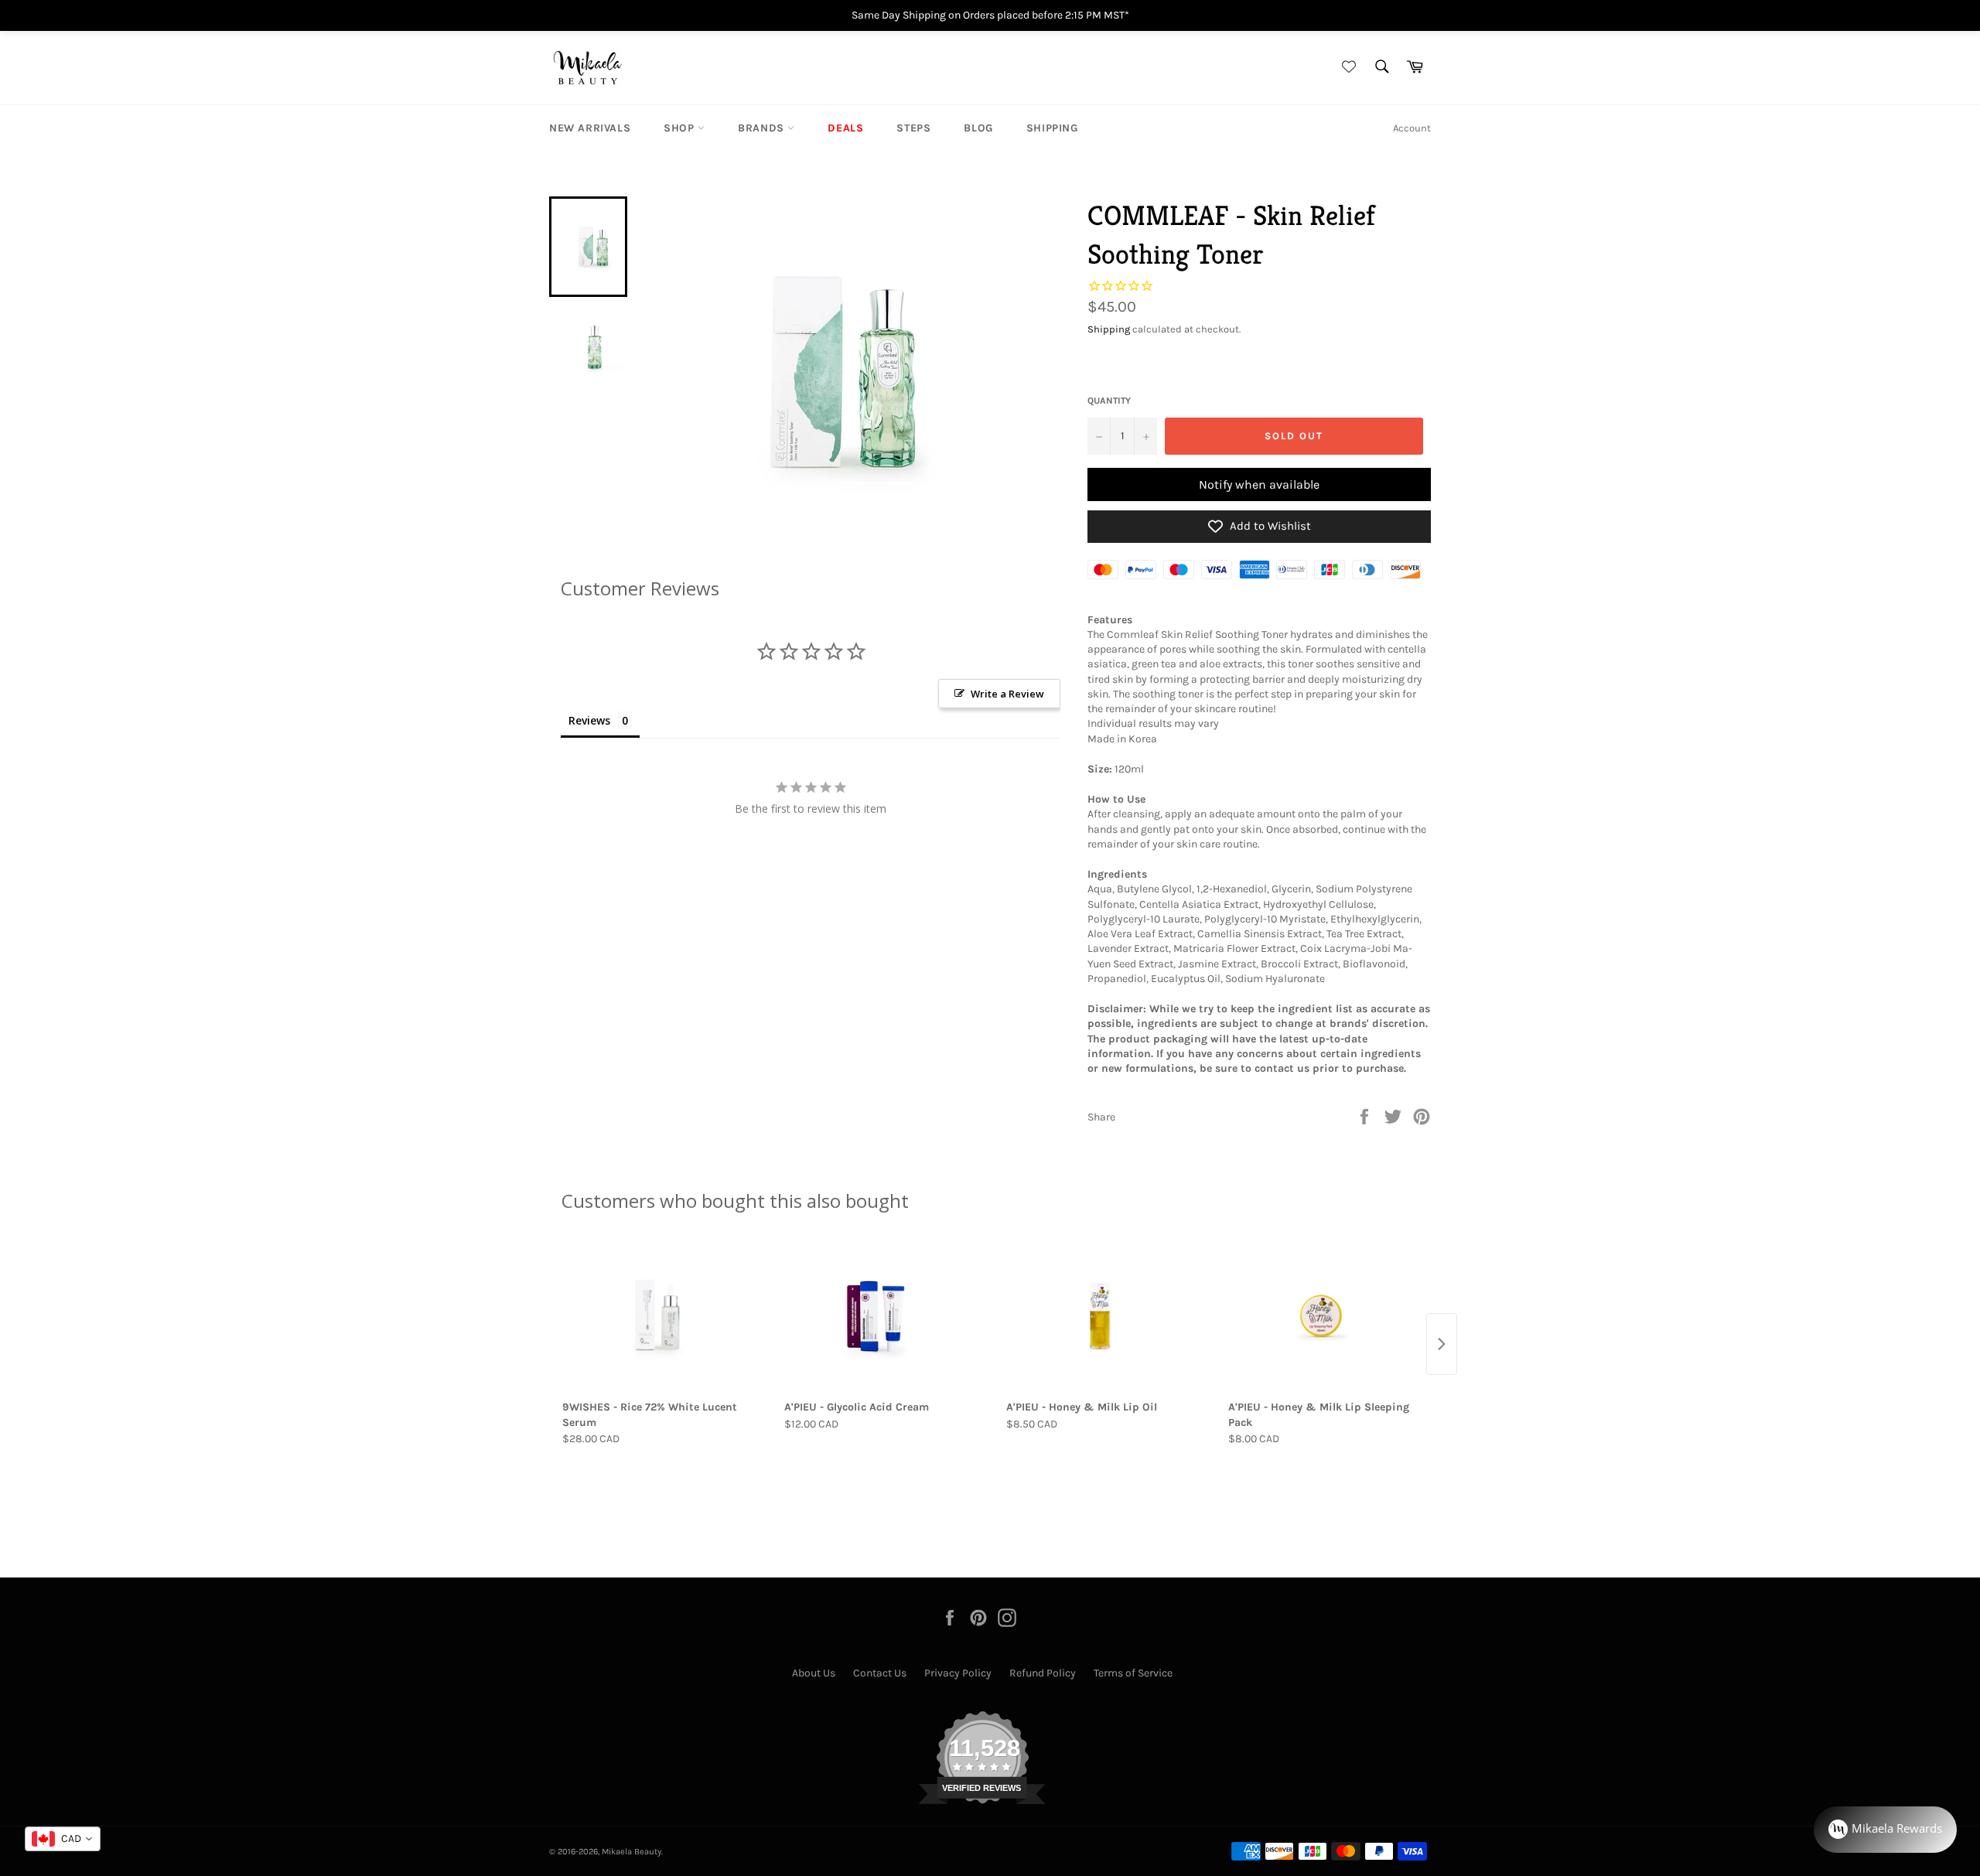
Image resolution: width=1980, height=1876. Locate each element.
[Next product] (1442, 1344)
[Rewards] (1885, 1830)
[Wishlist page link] (1347, 68)
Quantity (1109, 401)
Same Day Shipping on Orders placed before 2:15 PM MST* (990, 15)
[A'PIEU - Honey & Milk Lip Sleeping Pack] (1323, 1316)
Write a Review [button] (1007, 694)
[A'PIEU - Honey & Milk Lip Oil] (1101, 1316)
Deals (845, 128)
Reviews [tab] (589, 720)
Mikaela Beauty (632, 1852)
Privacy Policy (958, 1673)
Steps (913, 128)
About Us (814, 1673)
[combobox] (63, 1839)
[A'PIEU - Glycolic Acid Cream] (879, 1316)
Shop (681, 128)
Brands (763, 128)
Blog (978, 128)
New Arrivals (590, 128)
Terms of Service (1133, 1673)
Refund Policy (1043, 1673)
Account (1412, 128)
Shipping (1052, 128)
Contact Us (880, 1673)
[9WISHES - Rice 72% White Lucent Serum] (657, 1316)
